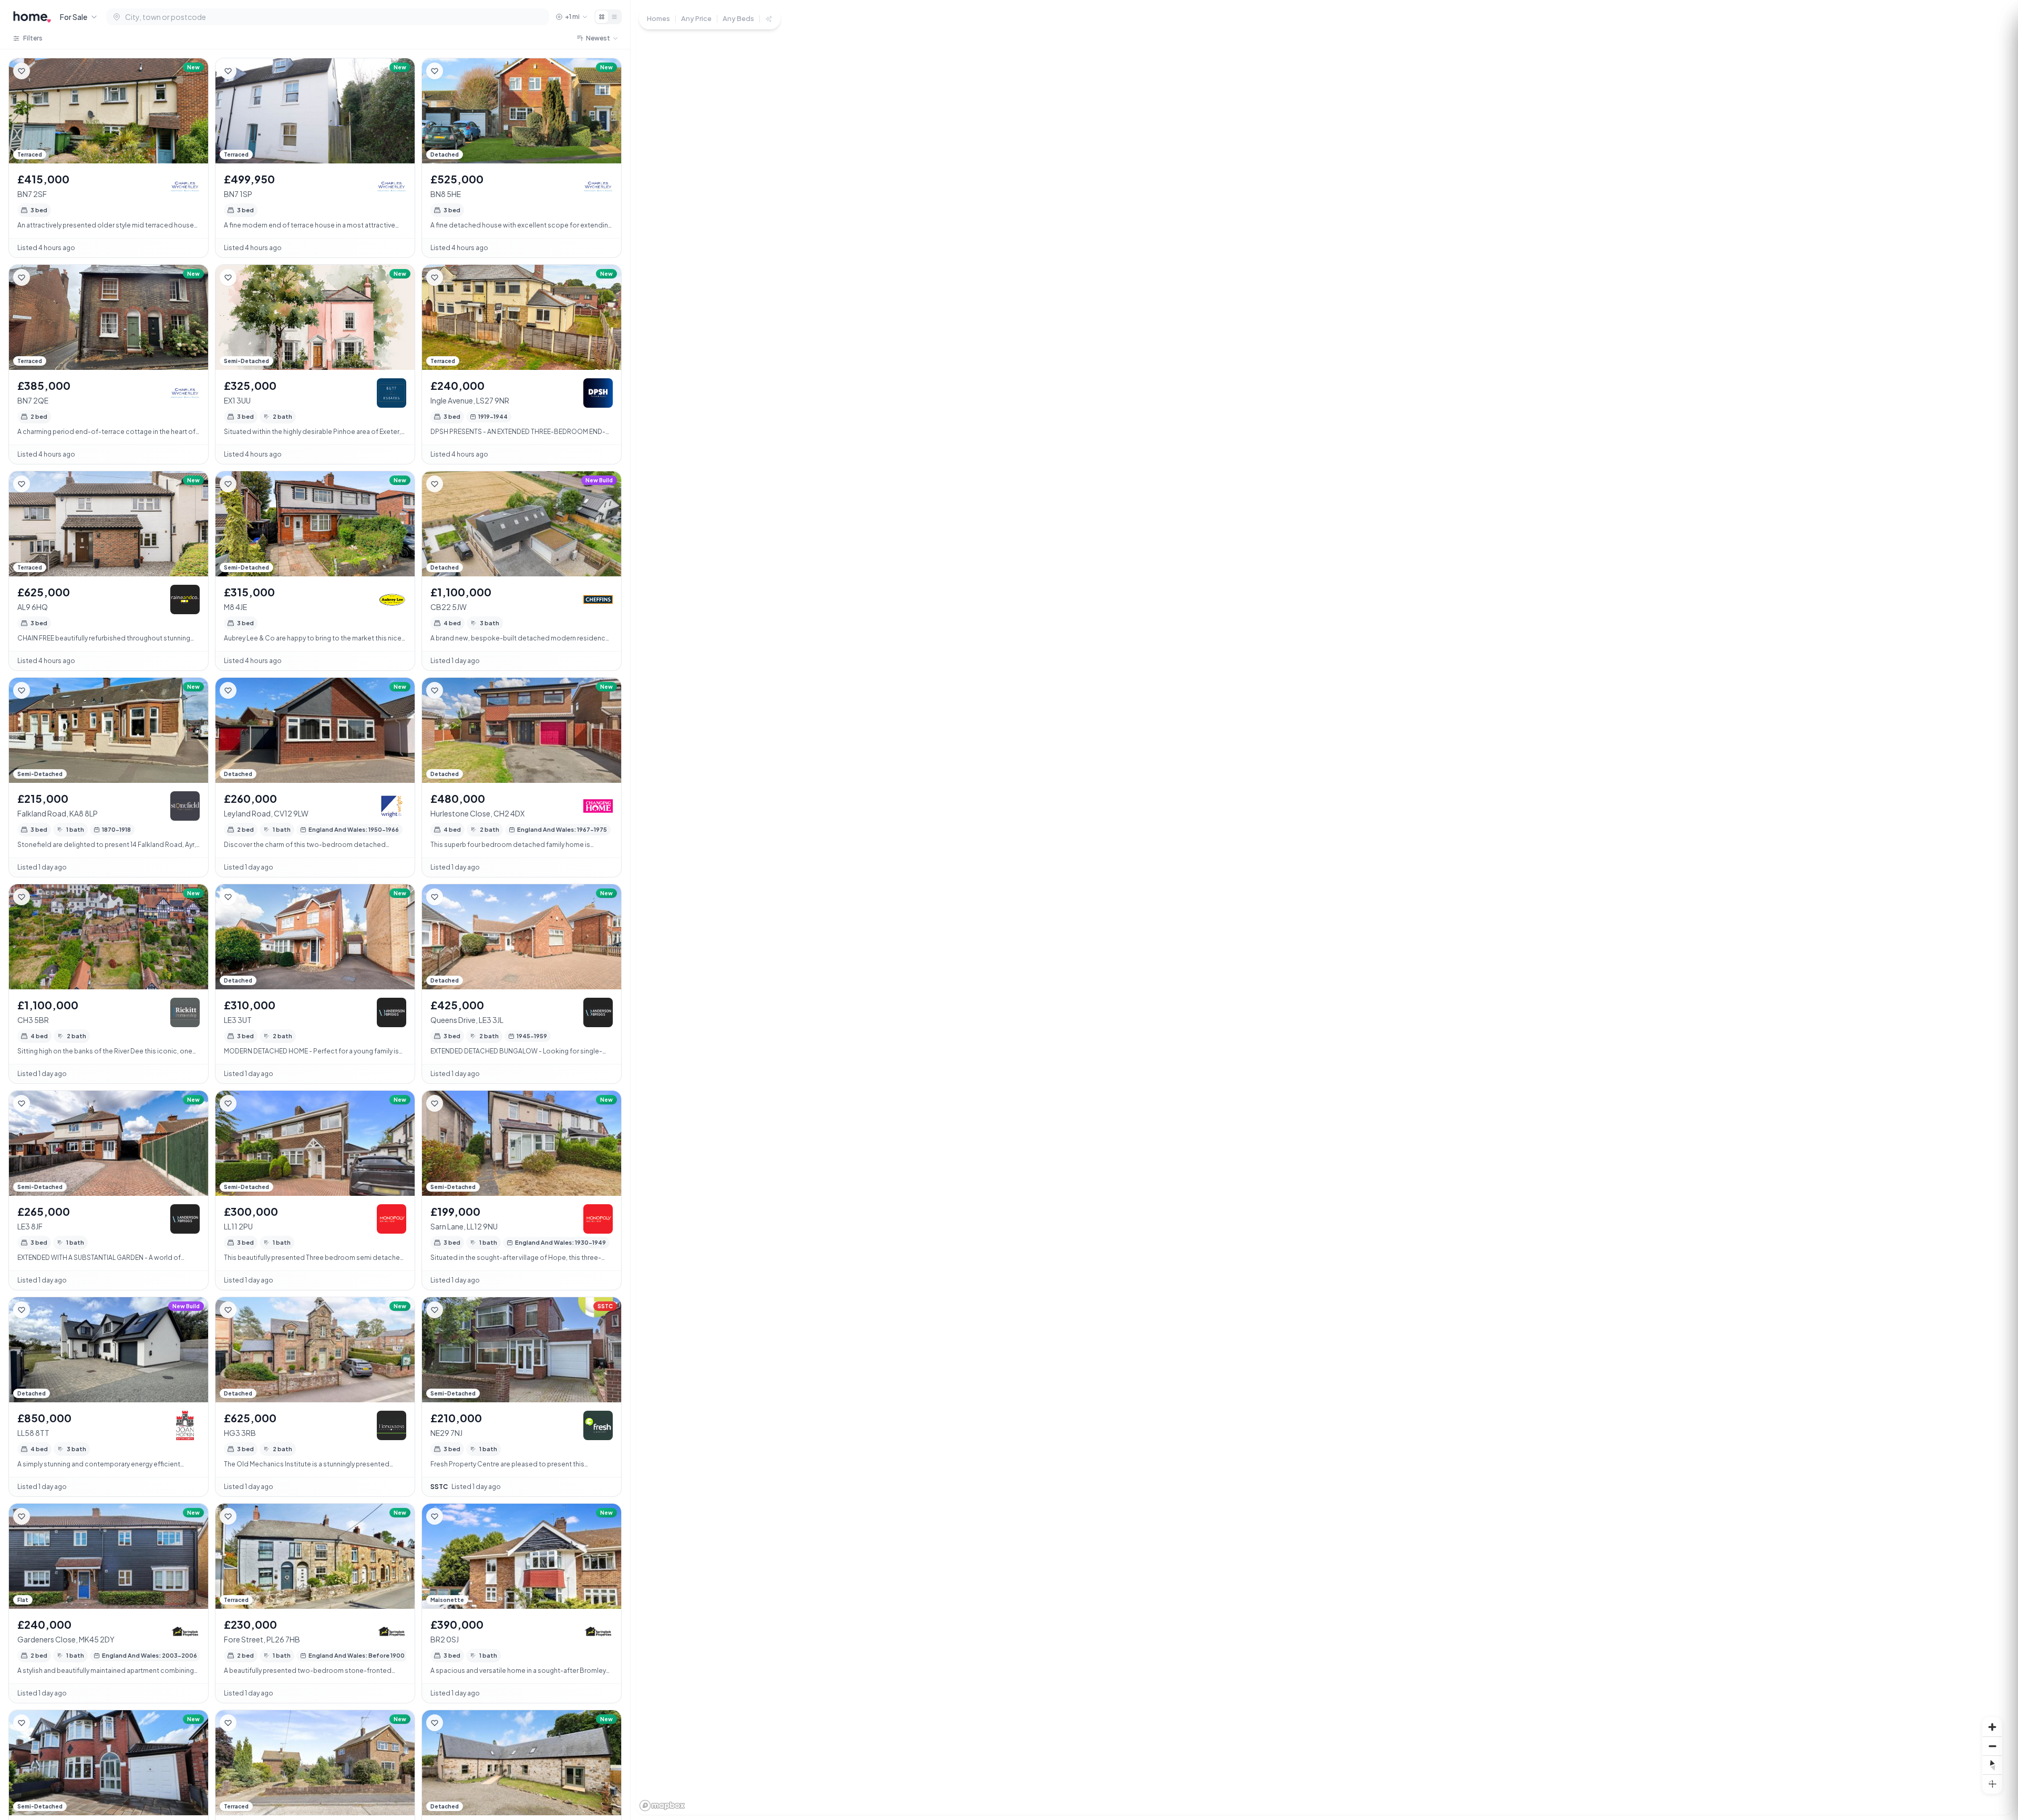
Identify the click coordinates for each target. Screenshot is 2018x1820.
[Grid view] (602, 17)
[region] (1324, 910)
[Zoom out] (1992, 1746)
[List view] (614, 17)
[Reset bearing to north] (1992, 1765)
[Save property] (22, 71)
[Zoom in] (1992, 1727)
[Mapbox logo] (662, 1806)
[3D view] (1992, 1784)
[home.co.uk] (32, 17)
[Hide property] (43, 71)
